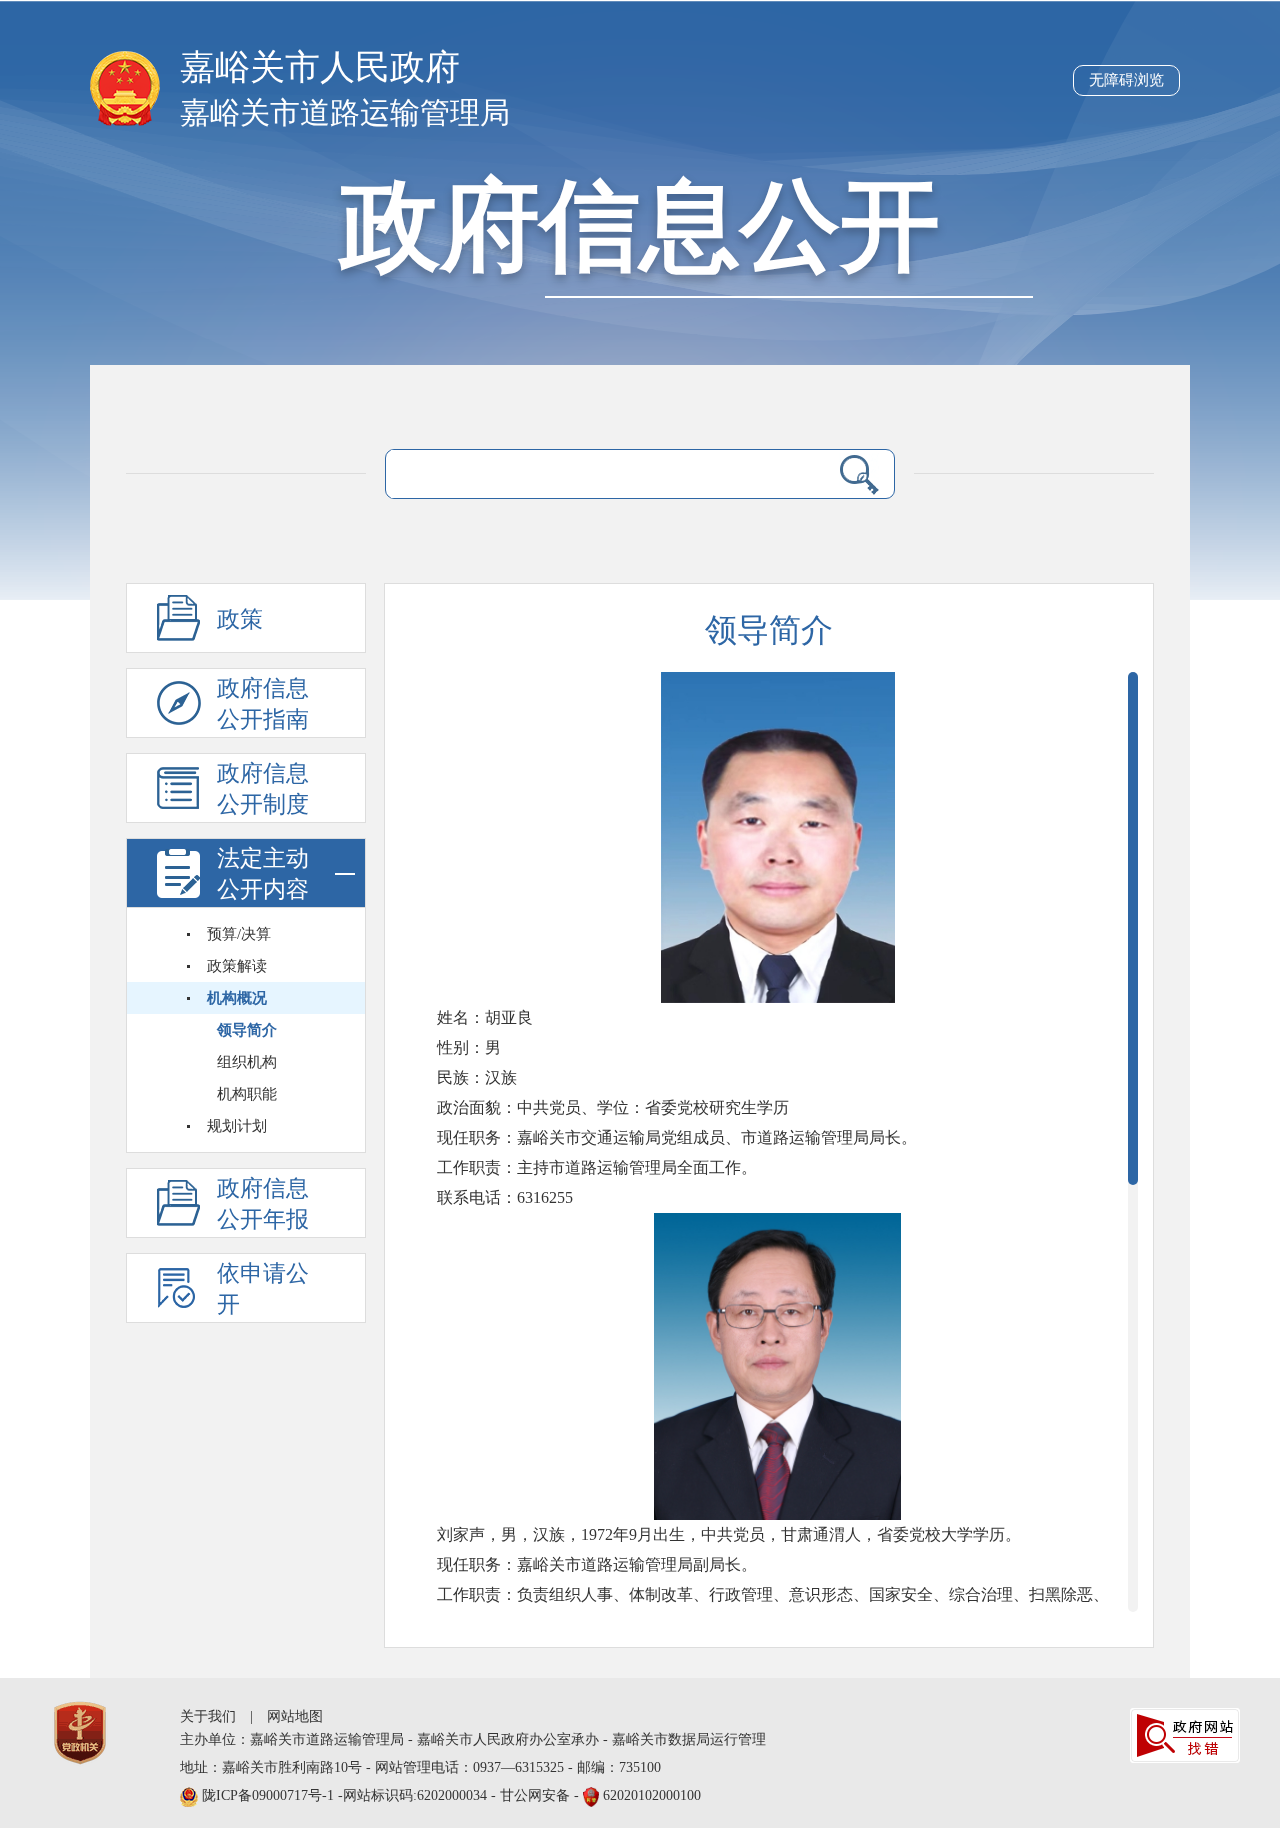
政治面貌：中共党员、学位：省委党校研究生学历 (613, 1107)
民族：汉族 (477, 1077)
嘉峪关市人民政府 (320, 67)
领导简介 (247, 1030)
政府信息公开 (640, 226)
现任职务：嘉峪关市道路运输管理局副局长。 (597, 1564)
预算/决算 (239, 934)
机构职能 (247, 1094)
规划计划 (237, 1126)
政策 (240, 619)
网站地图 (295, 1716)
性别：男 (469, 1047)
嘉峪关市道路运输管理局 (345, 112)
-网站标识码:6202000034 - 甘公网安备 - (451, 1795)
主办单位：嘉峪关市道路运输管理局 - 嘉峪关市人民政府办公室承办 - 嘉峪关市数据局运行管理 (473, 1739)
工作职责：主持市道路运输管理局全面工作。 (597, 1167)
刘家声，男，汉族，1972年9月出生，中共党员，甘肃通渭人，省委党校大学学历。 (729, 1534)
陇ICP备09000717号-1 (270, 1795)
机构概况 (237, 998)
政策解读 (237, 966)
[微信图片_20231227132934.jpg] (778, 837)
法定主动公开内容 (263, 874)
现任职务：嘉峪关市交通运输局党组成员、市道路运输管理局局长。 (677, 1137)
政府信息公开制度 (263, 789)
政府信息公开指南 (263, 704)
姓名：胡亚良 (489, 1017)
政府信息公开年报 (263, 1204)
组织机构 (247, 1062)
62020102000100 (652, 1795)
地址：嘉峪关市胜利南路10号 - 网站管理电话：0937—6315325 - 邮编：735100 (420, 1767)
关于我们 (208, 1716)
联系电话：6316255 (507, 1197)
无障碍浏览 (1126, 80)
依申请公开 (263, 1289)
